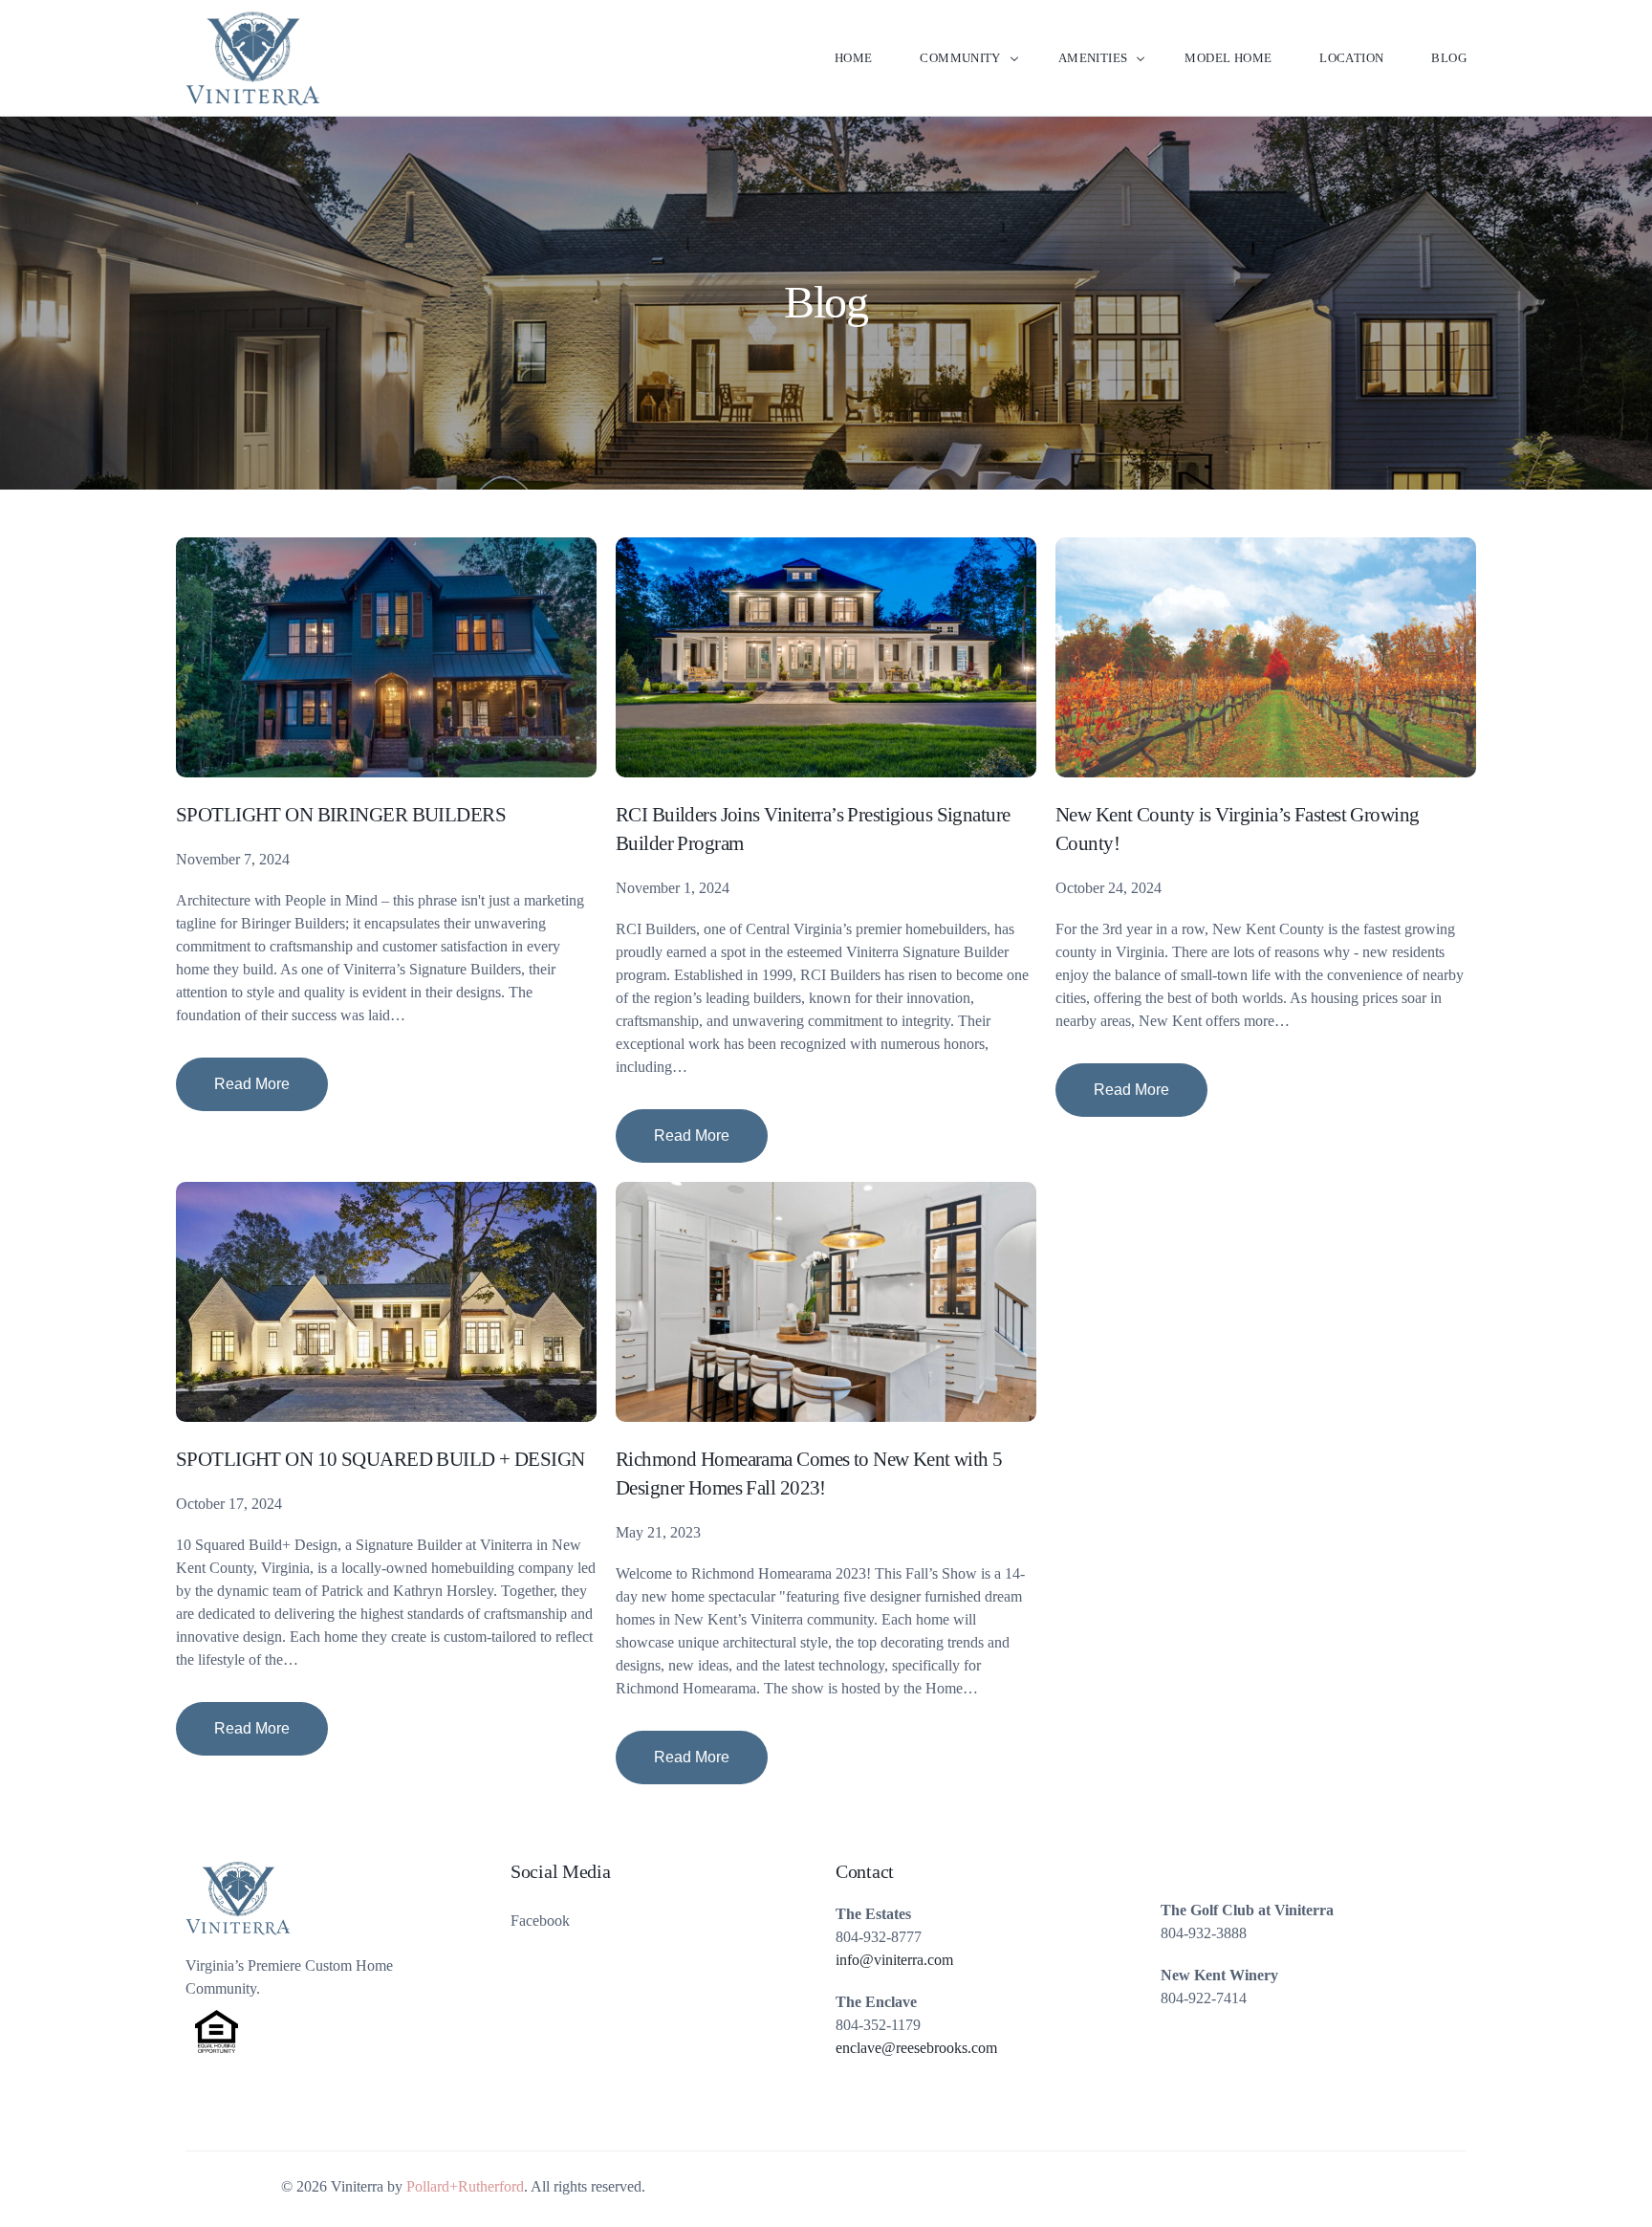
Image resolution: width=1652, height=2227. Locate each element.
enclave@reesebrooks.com (916, 2048)
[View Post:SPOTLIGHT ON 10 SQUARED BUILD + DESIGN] (386, 1302)
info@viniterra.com (894, 1960)
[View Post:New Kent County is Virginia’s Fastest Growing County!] (1266, 657)
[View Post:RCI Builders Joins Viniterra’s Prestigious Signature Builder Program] (826, 657)
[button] (252, 1084)
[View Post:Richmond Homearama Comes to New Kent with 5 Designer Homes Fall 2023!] (826, 1302)
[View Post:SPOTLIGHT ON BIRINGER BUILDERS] (386, 657)
